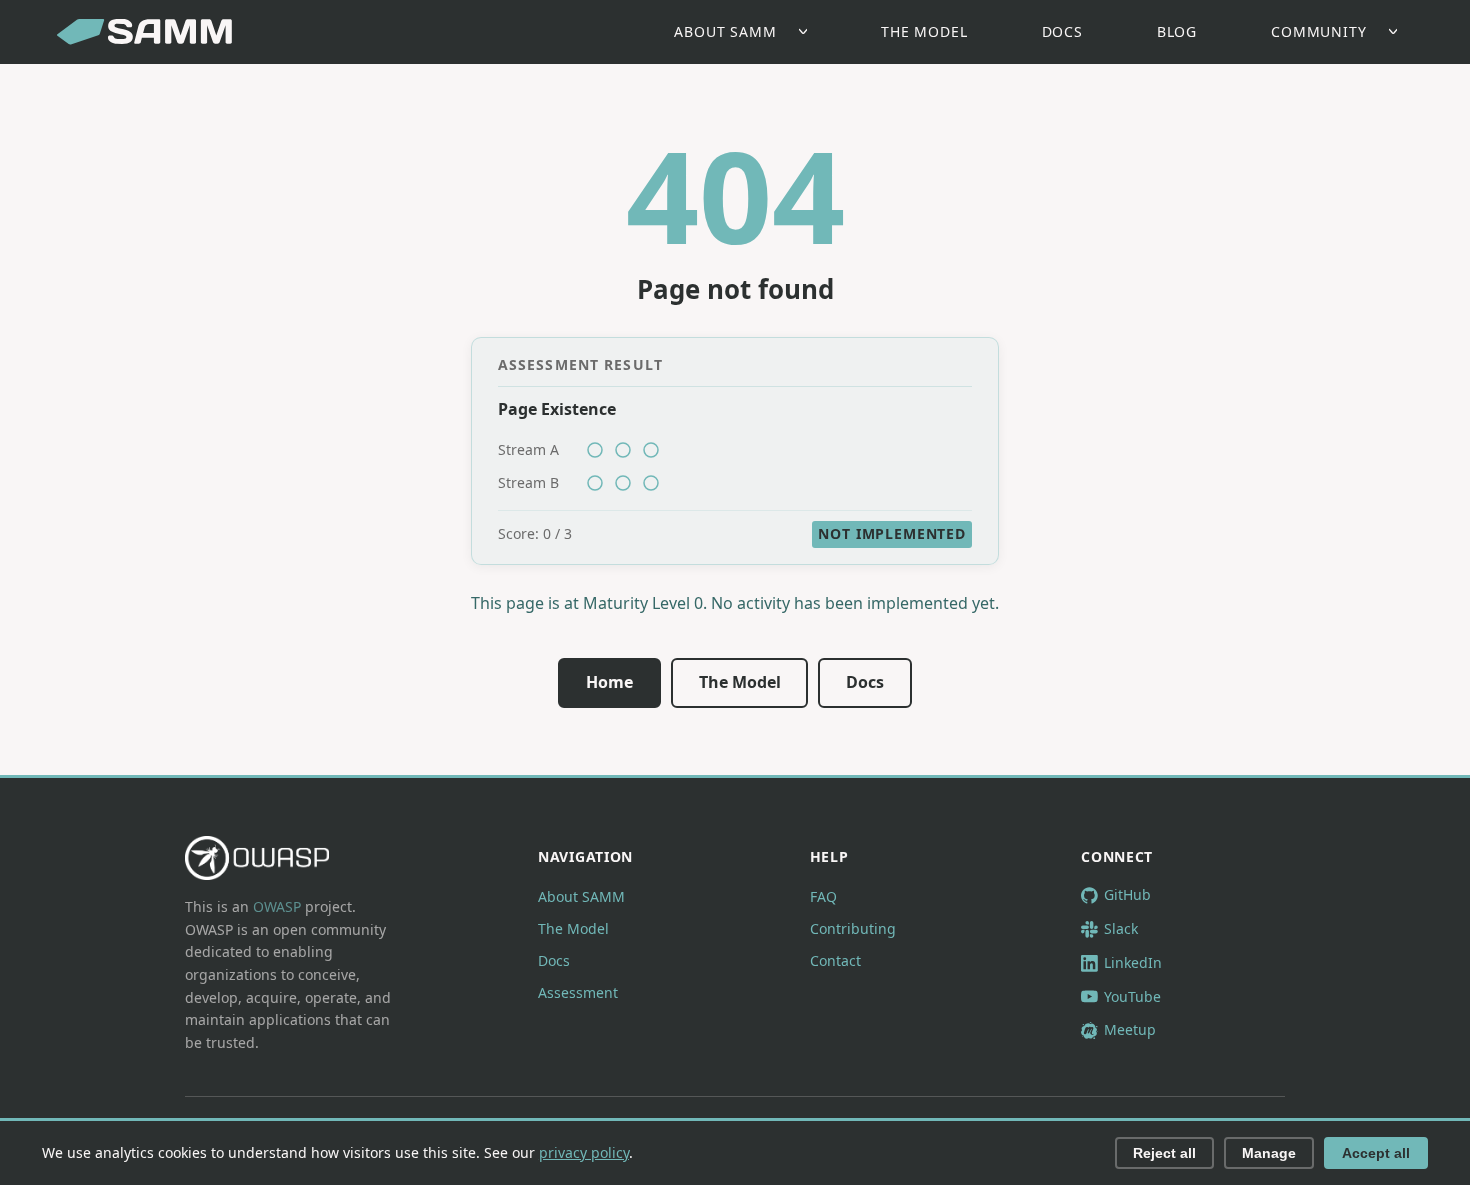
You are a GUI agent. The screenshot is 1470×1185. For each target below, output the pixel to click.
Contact (835, 960)
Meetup (1130, 1029)
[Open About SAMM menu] (808, 32)
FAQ (823, 896)
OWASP (277, 906)
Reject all (1164, 1153)
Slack (1121, 928)
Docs (1062, 31)
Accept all (1376, 1153)
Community (1319, 31)
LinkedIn (1133, 962)
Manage (1269, 1153)
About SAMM (725, 31)
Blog (1177, 31)
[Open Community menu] (1398, 32)
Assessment (578, 992)
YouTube (1132, 996)
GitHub (1127, 894)
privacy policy (584, 1152)
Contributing (853, 928)
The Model (924, 31)
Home (609, 682)
